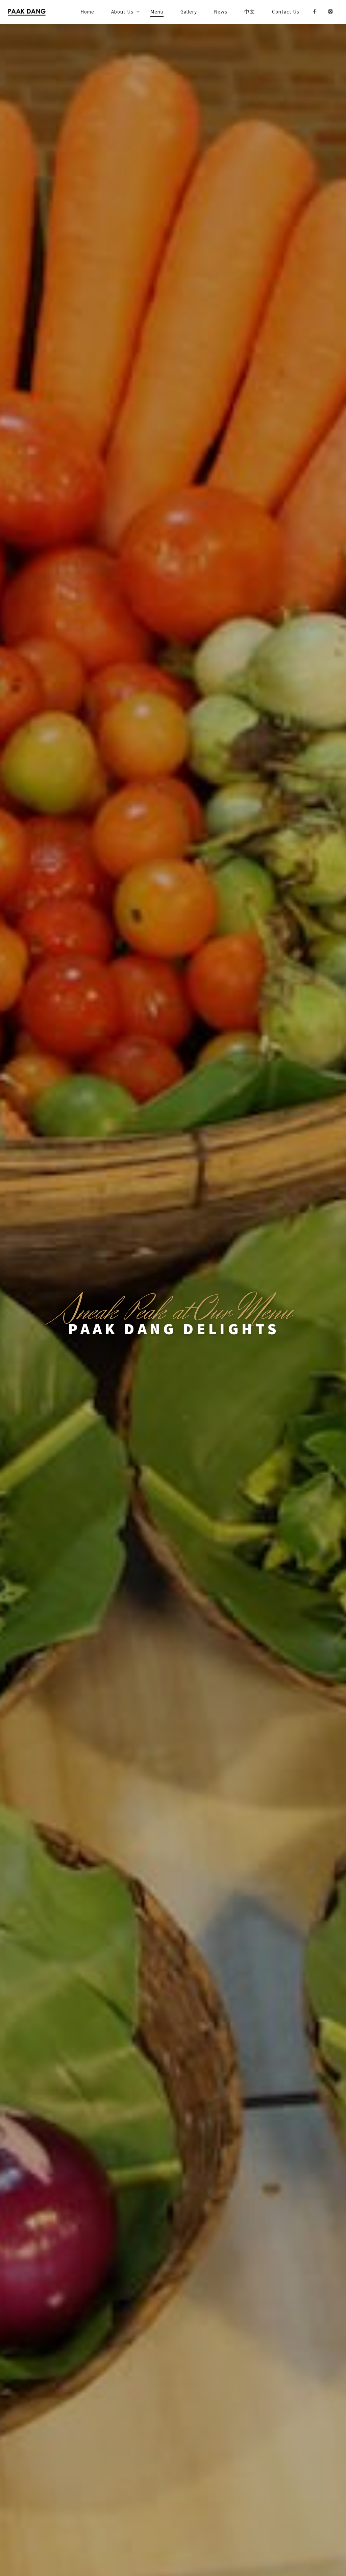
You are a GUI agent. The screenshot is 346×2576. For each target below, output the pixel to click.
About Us (122, 12)
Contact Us (286, 12)
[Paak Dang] (35, 12)
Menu (157, 12)
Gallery (189, 12)
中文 (250, 12)
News (221, 12)
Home (87, 12)
